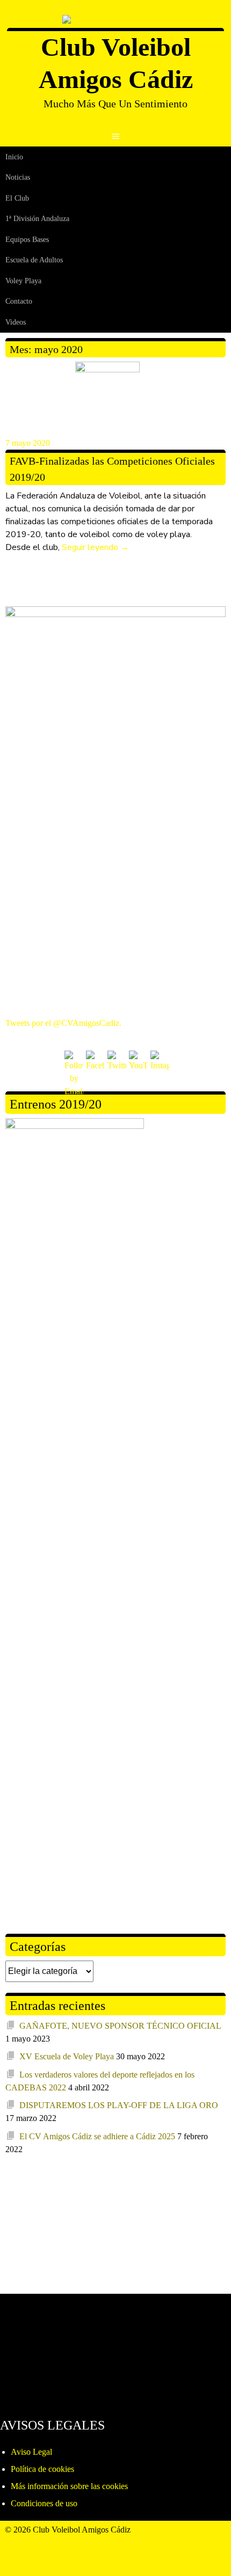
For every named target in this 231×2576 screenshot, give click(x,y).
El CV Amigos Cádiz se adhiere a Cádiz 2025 (97, 2136)
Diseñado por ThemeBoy (48, 2542)
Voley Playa (23, 281)
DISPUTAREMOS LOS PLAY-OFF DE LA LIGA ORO (119, 2105)
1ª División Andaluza (37, 219)
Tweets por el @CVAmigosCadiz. (63, 1023)
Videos (16, 322)
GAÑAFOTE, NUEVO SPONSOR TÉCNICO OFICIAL (120, 2026)
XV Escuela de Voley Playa (67, 2056)
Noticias (18, 177)
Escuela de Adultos (34, 260)
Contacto (19, 301)
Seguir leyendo (95, 547)
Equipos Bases (27, 240)
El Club (17, 198)
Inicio (14, 157)
